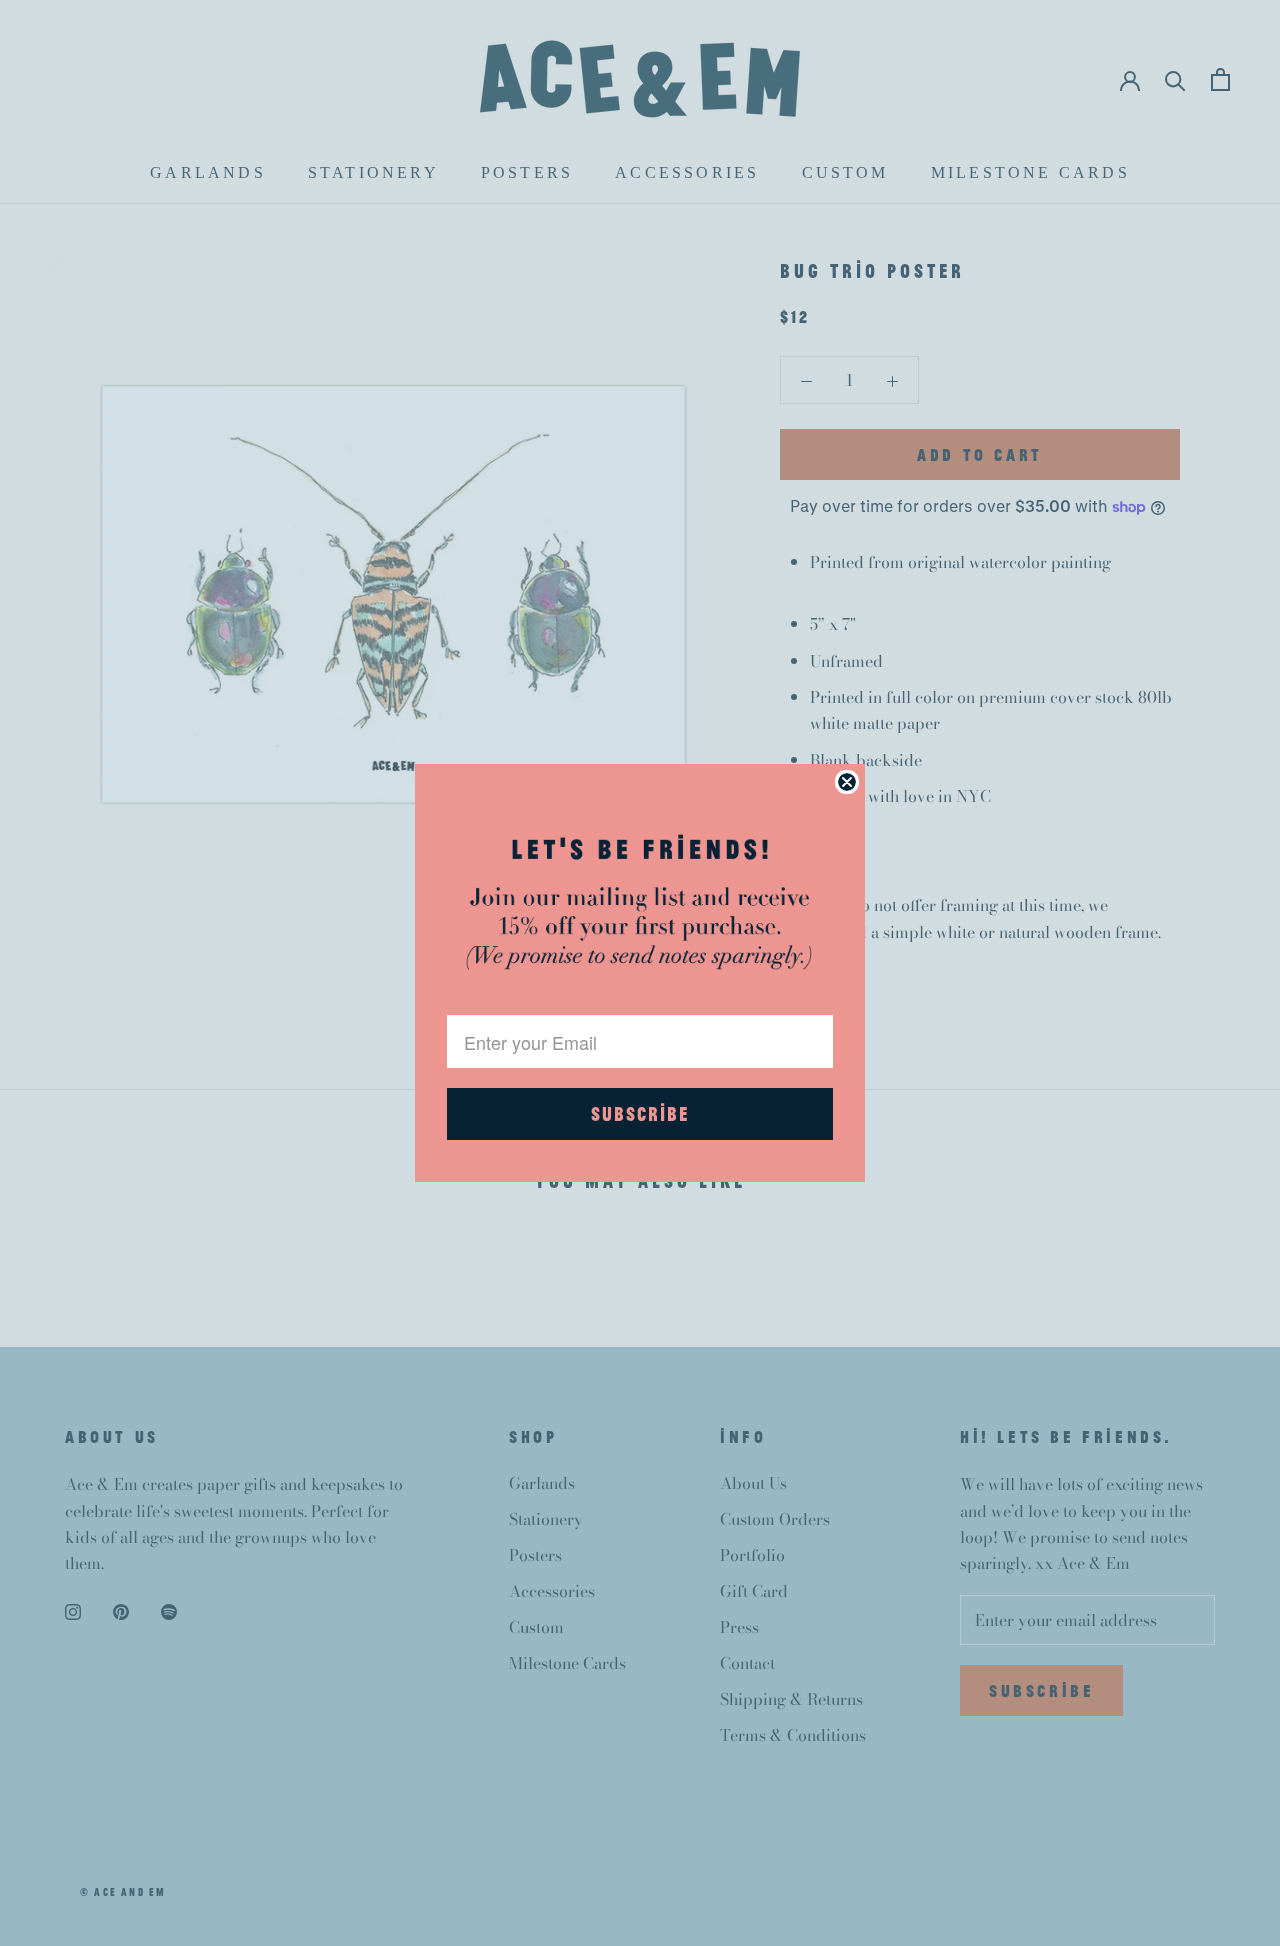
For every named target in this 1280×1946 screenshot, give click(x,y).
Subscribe (640, 1113)
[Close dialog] (847, 782)
